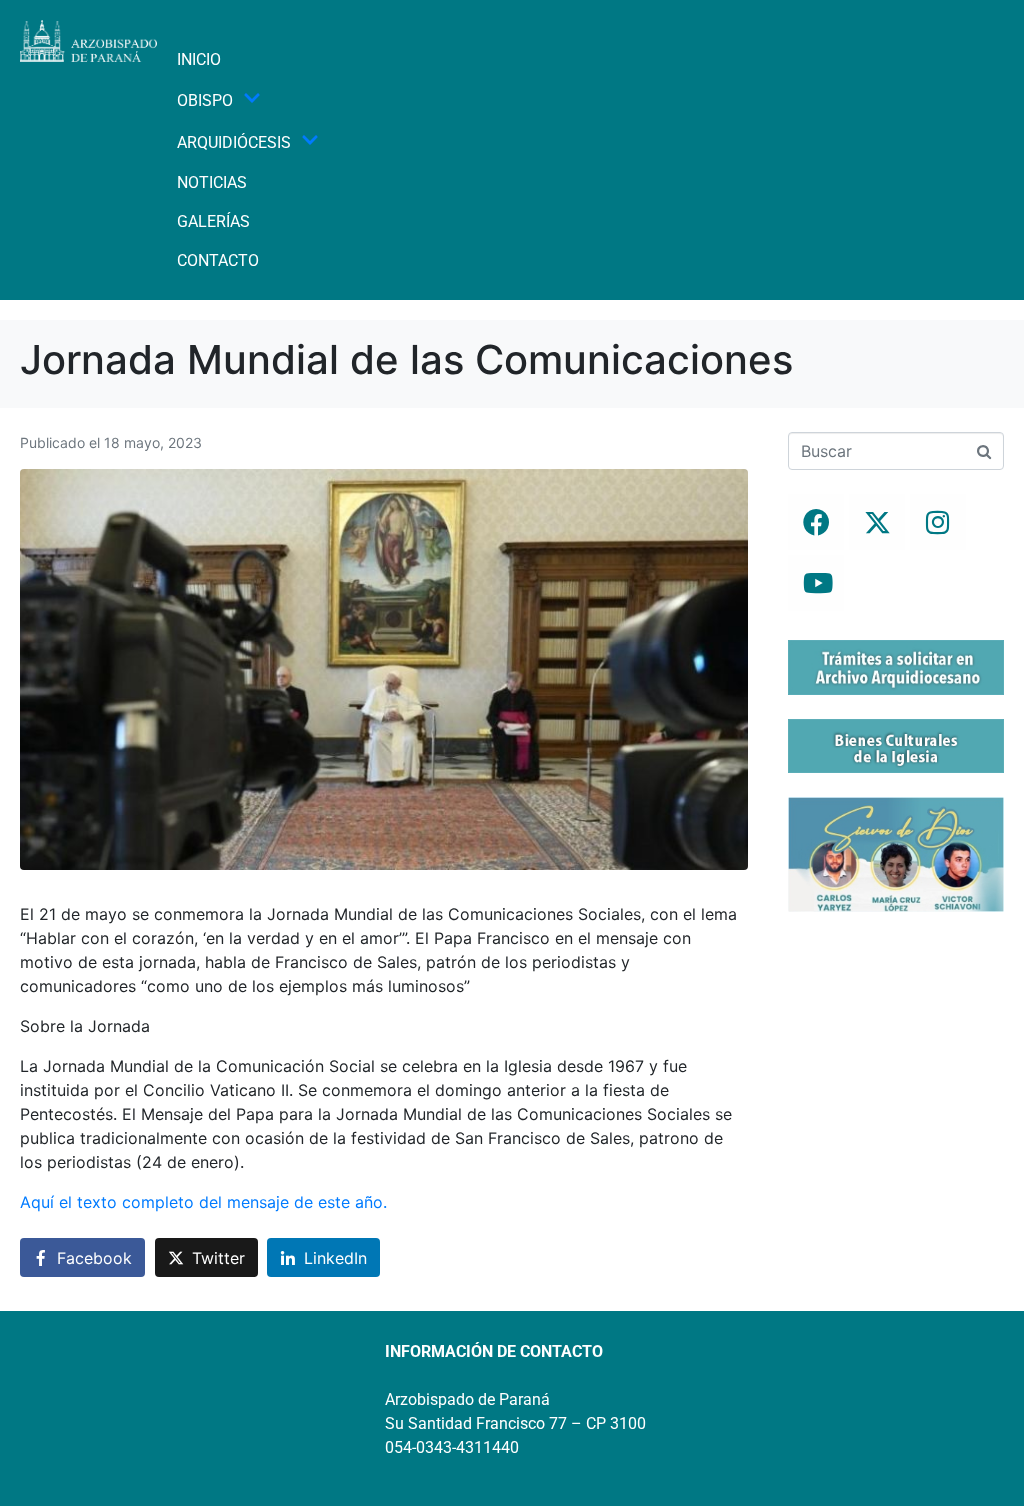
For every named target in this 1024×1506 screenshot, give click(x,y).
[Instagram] (938, 522)
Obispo (205, 100)
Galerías (213, 221)
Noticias (212, 182)
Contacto (218, 260)
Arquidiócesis (234, 142)
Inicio (199, 59)
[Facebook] (816, 522)
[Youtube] (816, 583)
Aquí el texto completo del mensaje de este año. (203, 1202)
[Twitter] (877, 522)
